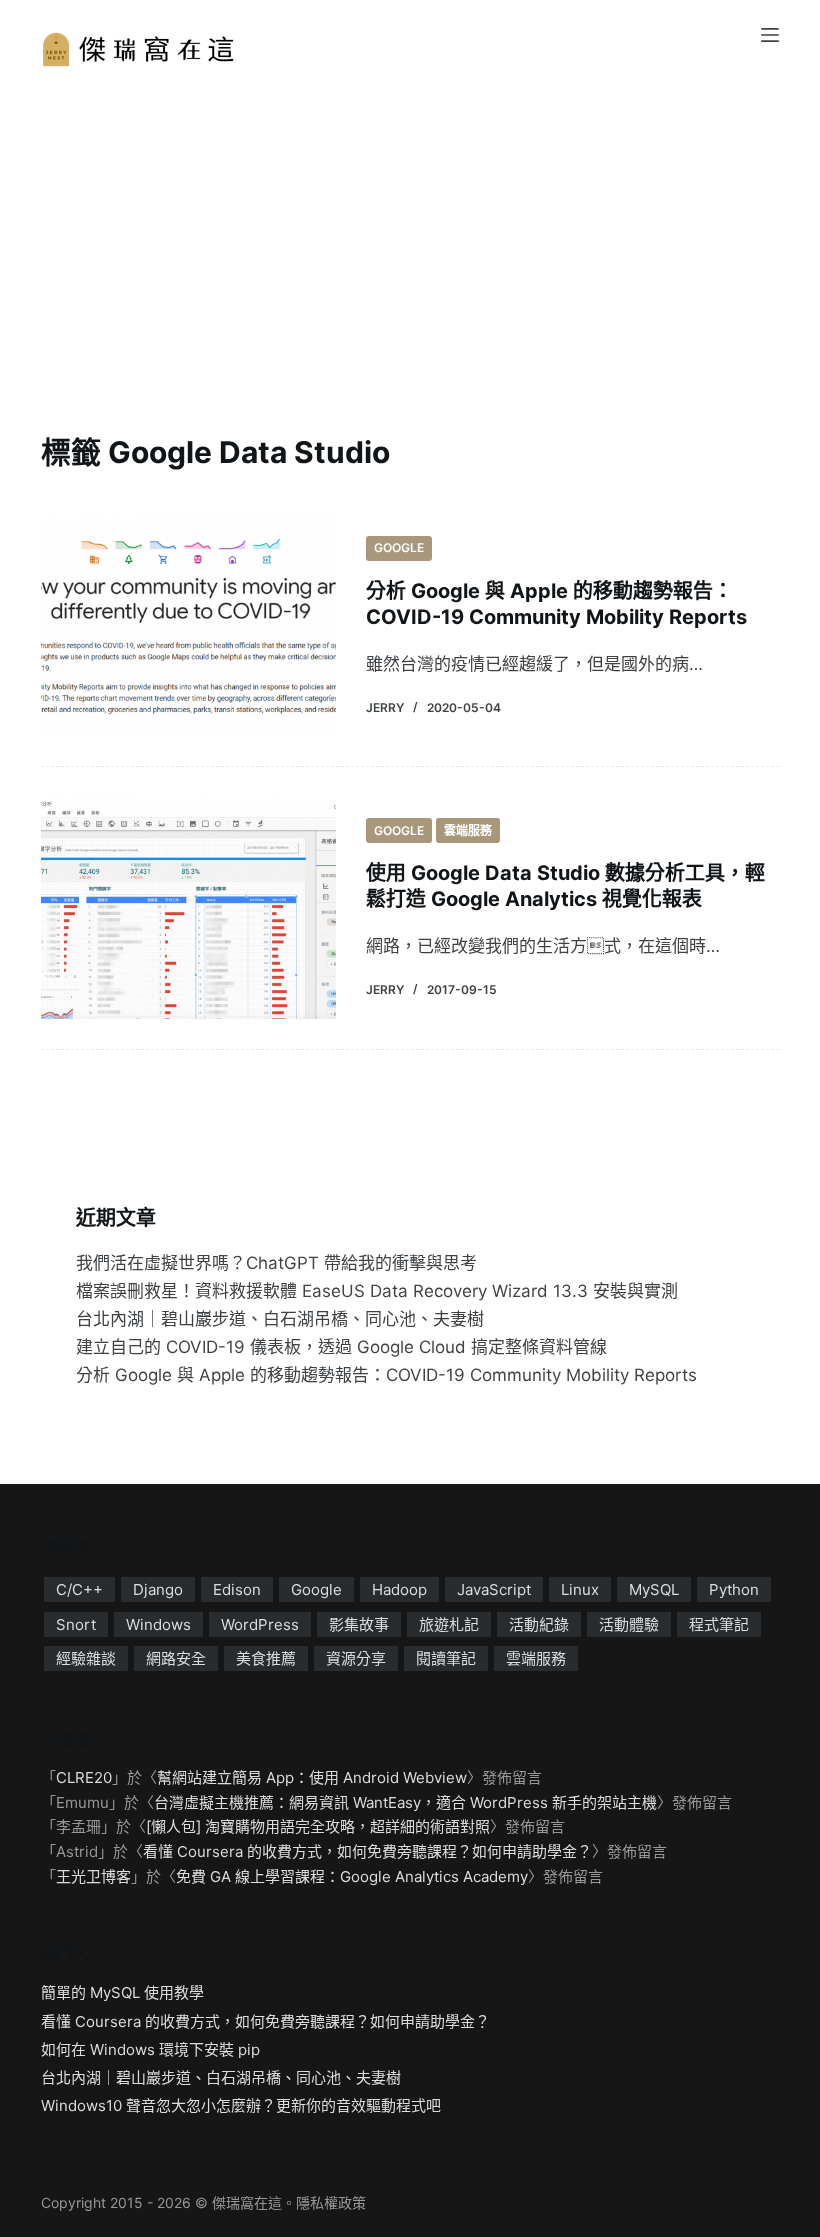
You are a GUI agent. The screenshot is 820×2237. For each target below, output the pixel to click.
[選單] (770, 35)
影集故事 (359, 1624)
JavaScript (494, 1589)
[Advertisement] (410, 220)
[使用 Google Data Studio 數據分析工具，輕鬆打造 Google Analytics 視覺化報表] (188, 907)
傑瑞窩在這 (247, 2202)
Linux (580, 1589)
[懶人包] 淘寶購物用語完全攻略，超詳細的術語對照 (318, 1826)
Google (399, 547)
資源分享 (356, 1658)
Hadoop (399, 1589)
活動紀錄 (539, 1624)
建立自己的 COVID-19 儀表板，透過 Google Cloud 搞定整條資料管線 (341, 1347)
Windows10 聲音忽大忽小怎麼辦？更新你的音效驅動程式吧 (241, 2105)
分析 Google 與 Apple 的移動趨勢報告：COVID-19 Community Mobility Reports (386, 1375)
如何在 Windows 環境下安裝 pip (150, 2049)
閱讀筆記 (446, 1658)
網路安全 (176, 1658)
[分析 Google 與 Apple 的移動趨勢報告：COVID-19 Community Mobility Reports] (188, 625)
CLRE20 (84, 1777)
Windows (158, 1624)
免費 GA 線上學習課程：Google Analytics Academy (352, 1876)
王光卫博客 (93, 1876)
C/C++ (79, 1589)
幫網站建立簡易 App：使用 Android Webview (312, 1777)
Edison (237, 1589)
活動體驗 (629, 1624)
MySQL (654, 1589)
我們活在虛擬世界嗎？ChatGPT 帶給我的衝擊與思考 (276, 1263)
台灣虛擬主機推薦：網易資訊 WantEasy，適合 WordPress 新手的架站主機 (405, 1802)
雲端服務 (468, 830)
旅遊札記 (449, 1624)
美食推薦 (266, 1658)
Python (734, 1589)
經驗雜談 (86, 1658)
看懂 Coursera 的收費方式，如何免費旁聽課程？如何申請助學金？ (367, 1851)
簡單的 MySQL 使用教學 (122, 1992)
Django (158, 1589)
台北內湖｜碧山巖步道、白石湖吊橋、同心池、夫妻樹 (280, 1319)
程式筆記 (719, 1624)
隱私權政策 (331, 2202)
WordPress (260, 1624)
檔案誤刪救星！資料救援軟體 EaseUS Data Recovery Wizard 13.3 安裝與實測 (377, 1291)
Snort (76, 1624)
